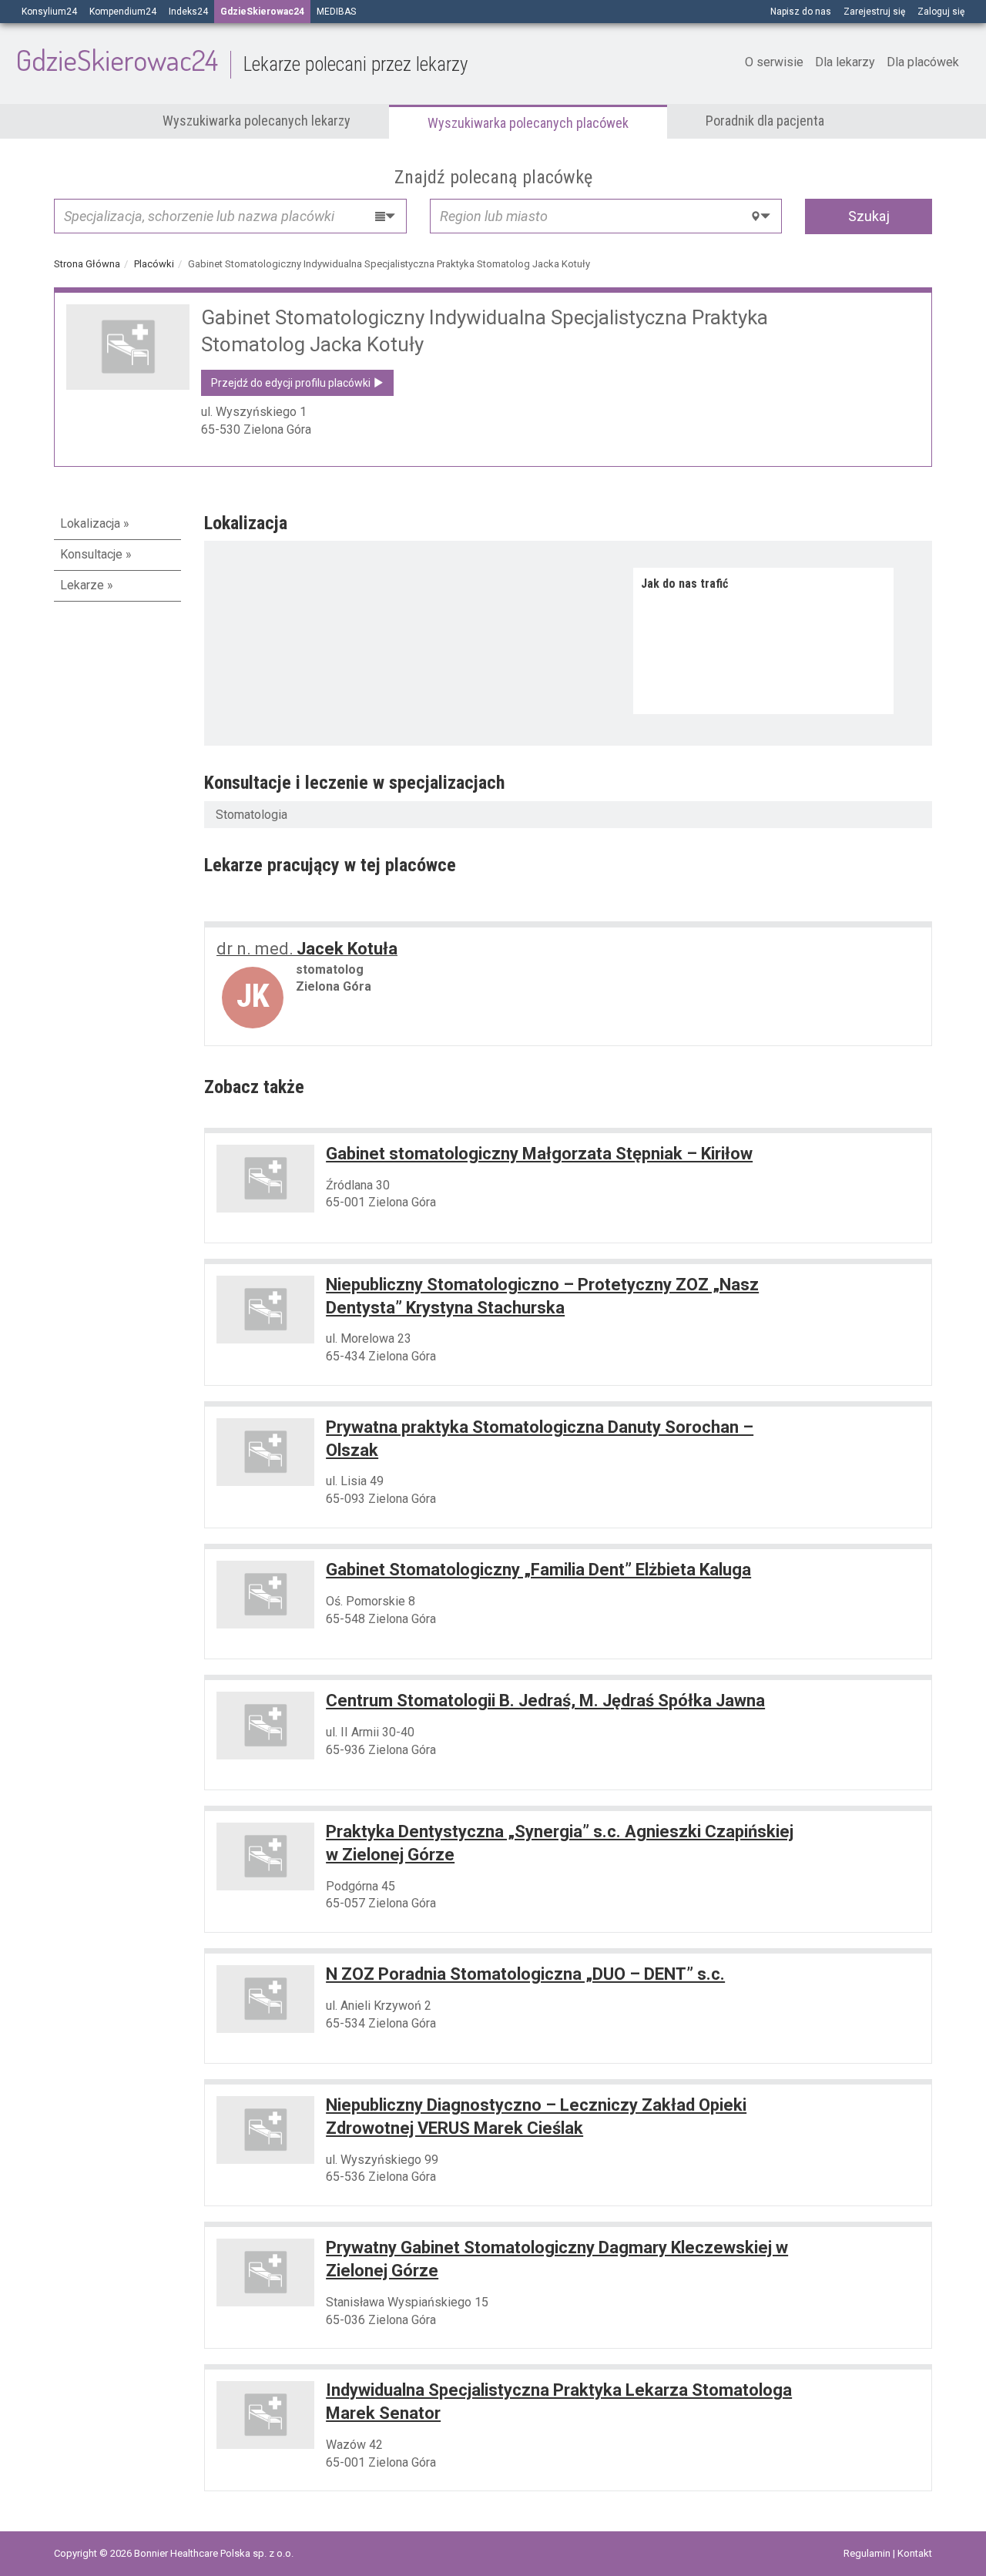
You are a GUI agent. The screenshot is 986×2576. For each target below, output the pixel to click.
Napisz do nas (801, 12)
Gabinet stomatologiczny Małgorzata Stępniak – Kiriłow (539, 1154)
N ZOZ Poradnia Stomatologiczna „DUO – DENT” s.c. (525, 1974)
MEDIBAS (336, 12)
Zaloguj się (941, 12)
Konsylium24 (49, 12)
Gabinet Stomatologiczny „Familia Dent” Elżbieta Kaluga (538, 1570)
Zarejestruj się (874, 12)
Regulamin (868, 2553)
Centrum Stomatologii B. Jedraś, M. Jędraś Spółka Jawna (545, 1701)
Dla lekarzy (845, 62)
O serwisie (774, 62)
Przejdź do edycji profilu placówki (292, 383)
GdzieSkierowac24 (241, 59)
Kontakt (915, 2553)
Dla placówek (923, 62)
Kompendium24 (123, 12)
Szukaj (869, 216)
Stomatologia (252, 815)
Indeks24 (188, 12)
